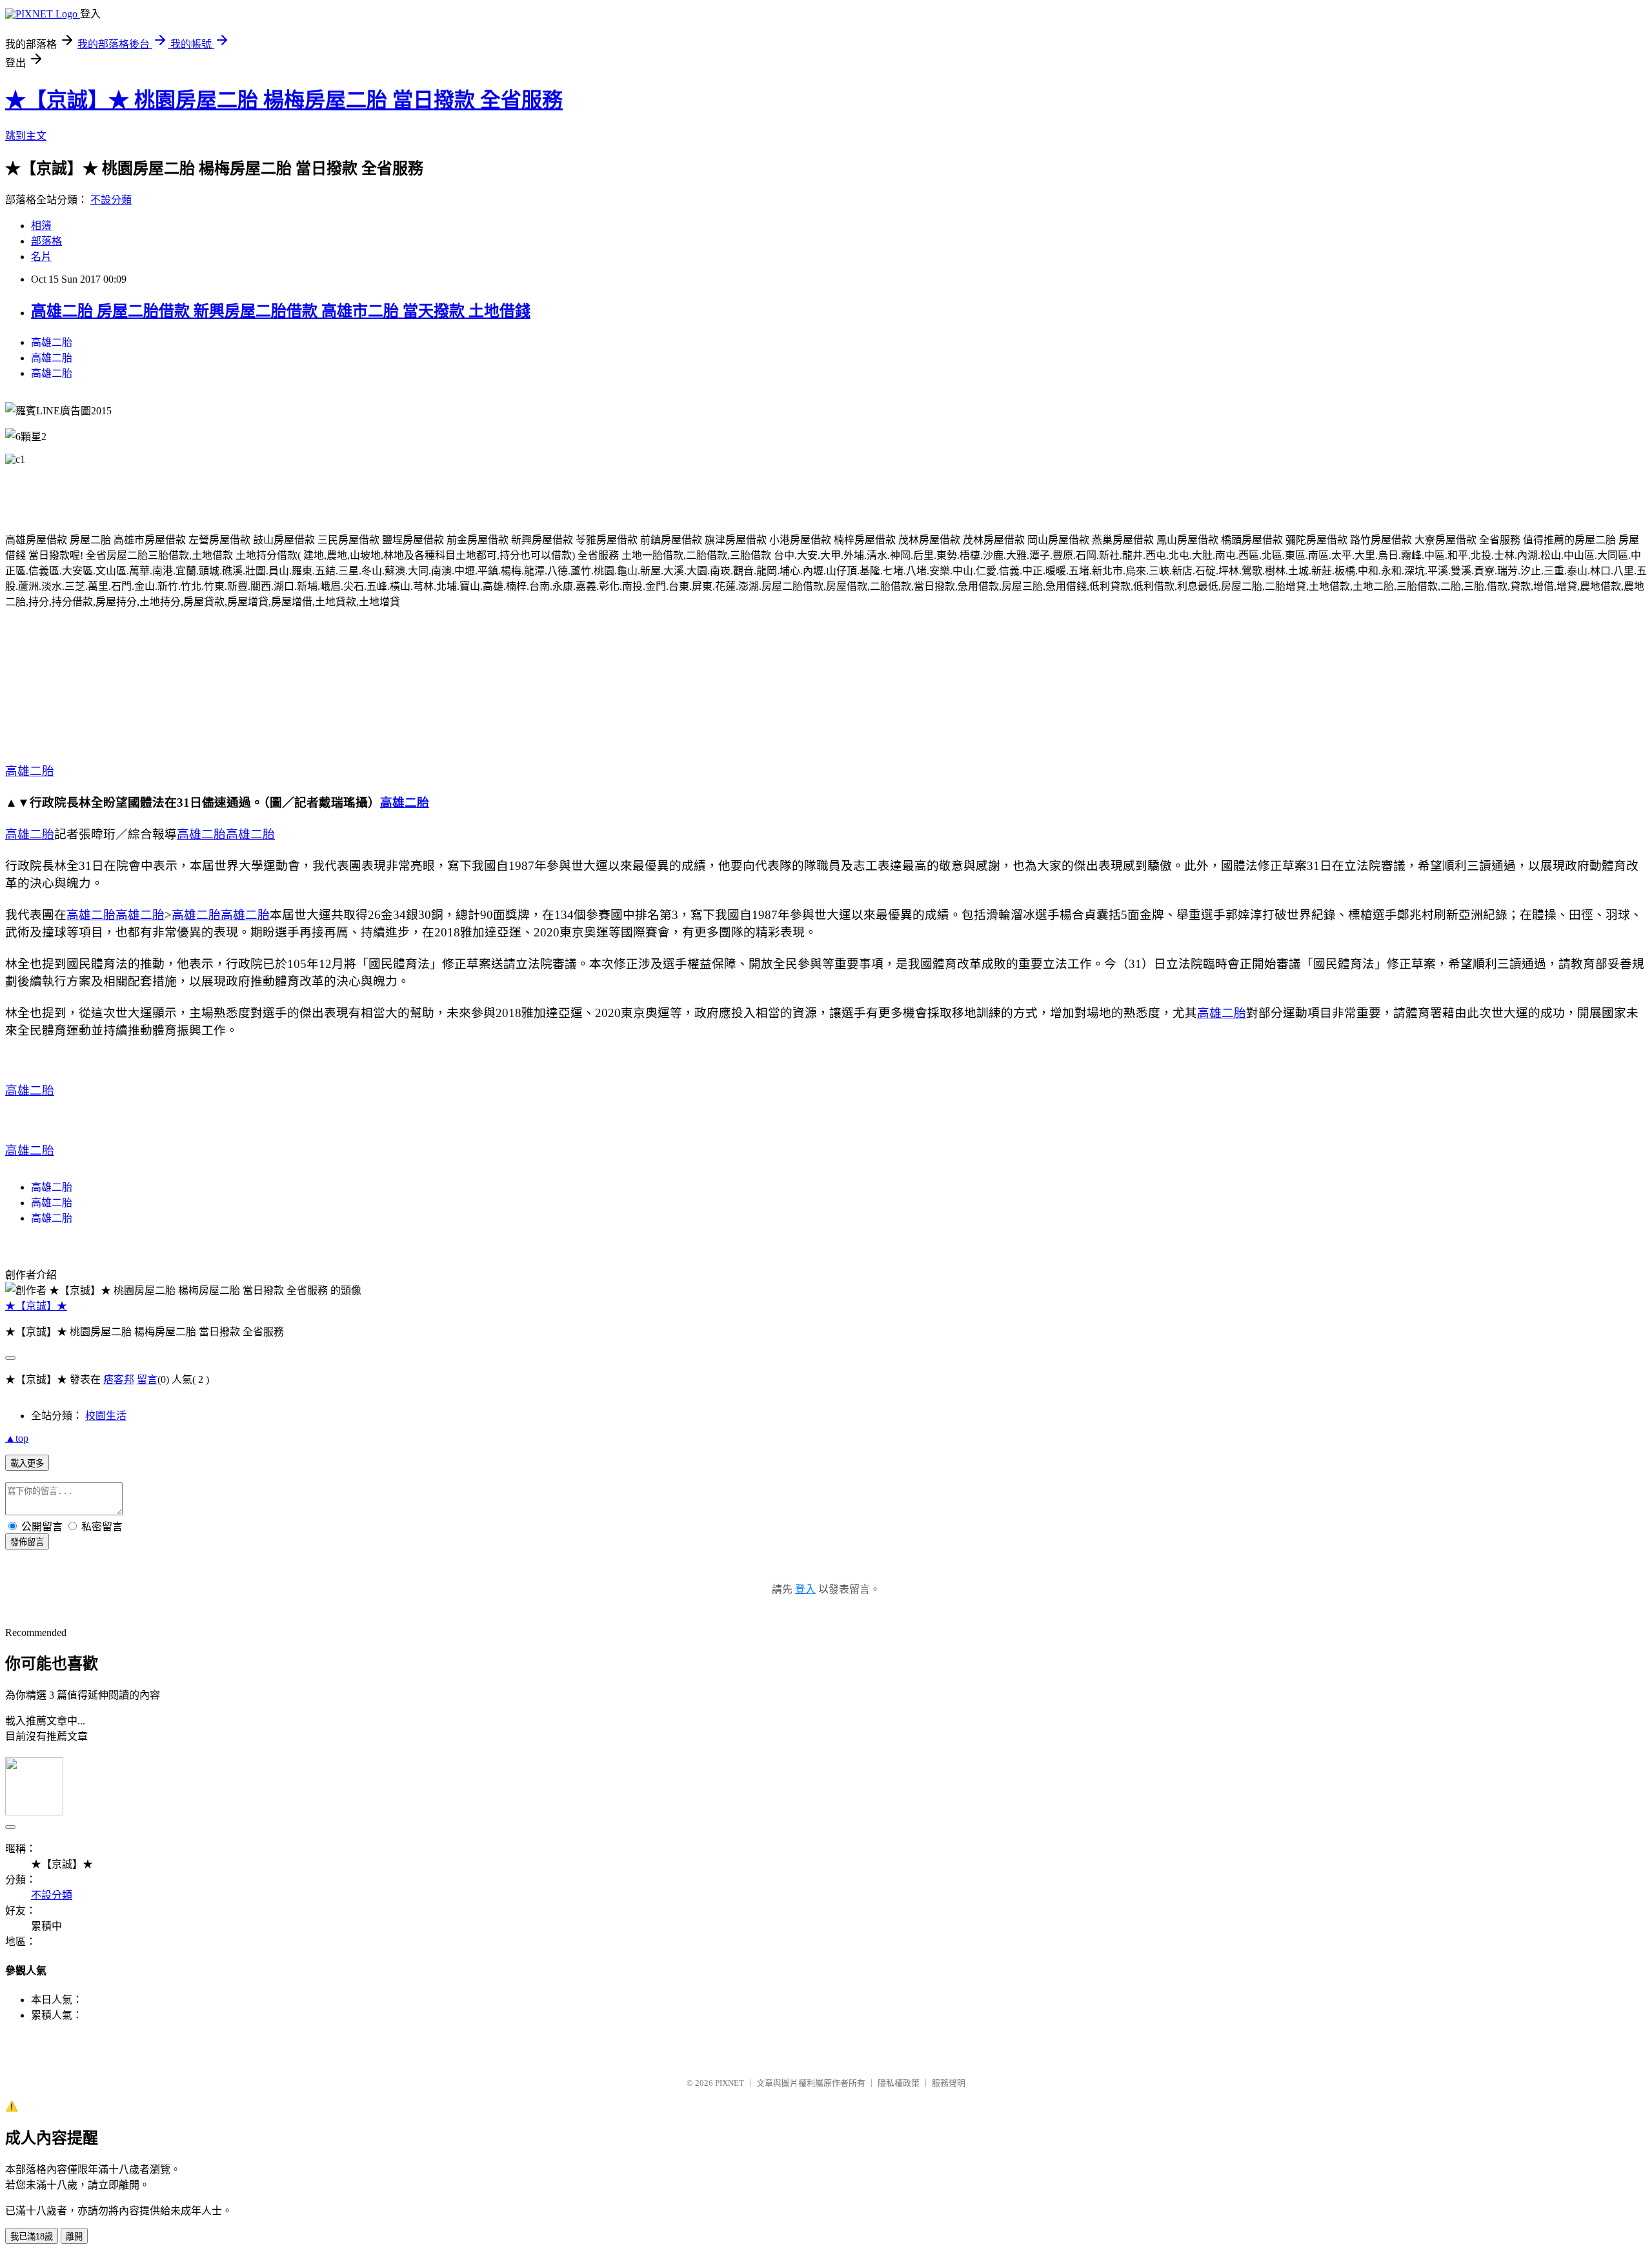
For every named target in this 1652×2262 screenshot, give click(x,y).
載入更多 (27, 1463)
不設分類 (111, 200)
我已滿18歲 (32, 2237)
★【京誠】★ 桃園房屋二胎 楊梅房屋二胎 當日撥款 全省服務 (284, 100)
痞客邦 (119, 1379)
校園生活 (106, 1416)
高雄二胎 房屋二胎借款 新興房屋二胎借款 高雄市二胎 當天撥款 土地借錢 (281, 311)
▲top (17, 1438)
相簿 (41, 226)
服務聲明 (949, 2083)
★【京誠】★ (36, 1306)
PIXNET (730, 2083)
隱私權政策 (899, 2083)
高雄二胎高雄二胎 (116, 915)
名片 (41, 257)
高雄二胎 (52, 342)
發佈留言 (27, 1542)
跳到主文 (26, 136)
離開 (74, 2237)
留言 (147, 1379)
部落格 (46, 241)
